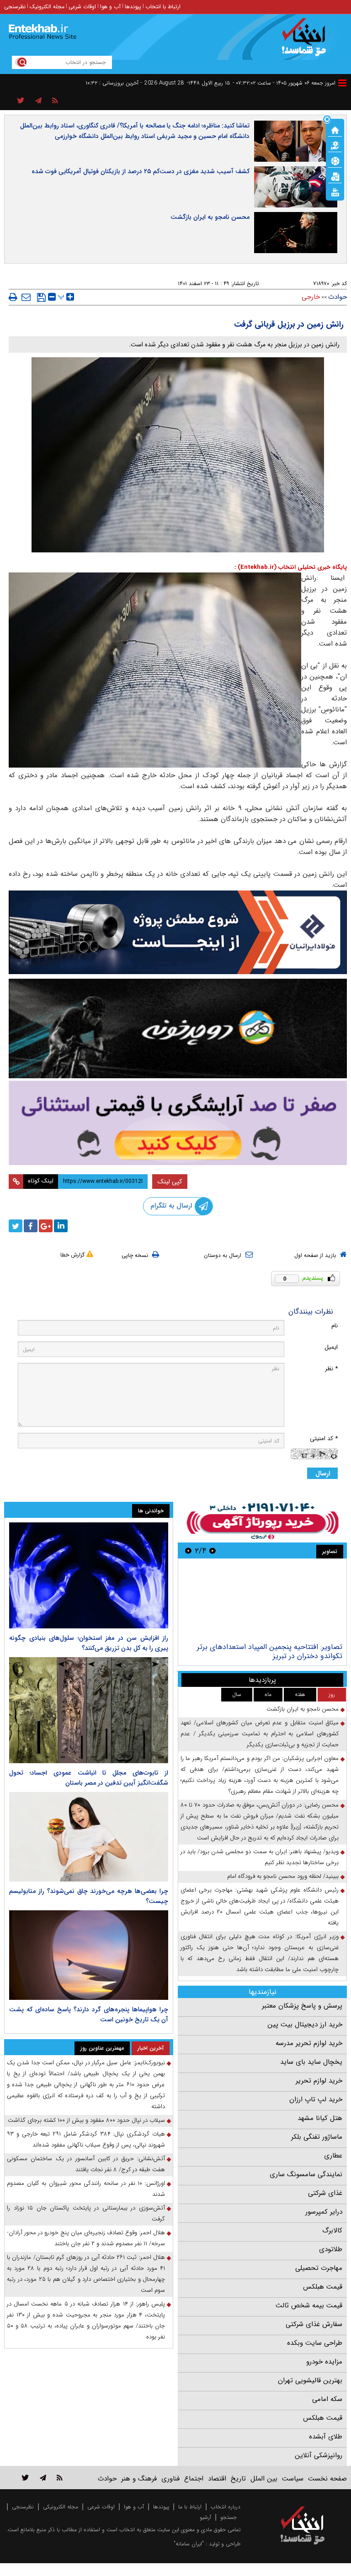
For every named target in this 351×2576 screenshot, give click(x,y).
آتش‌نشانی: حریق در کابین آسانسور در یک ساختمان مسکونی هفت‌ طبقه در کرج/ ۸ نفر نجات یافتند (86, 2164)
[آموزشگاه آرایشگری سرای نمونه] (178, 1123)
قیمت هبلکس (323, 2287)
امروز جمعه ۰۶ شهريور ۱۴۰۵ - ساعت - (284, 83)
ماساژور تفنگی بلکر (317, 2137)
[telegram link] (43, 2478)
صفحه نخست (327, 2479)
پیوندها (133, 7)
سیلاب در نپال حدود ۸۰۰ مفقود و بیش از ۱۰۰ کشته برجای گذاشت (86, 2120)
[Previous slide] (213, 1550)
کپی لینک (170, 1182)
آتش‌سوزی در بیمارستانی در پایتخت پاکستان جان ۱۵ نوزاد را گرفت (86, 2213)
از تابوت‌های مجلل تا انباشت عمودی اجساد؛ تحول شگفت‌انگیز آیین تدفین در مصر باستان (89, 1778)
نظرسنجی (15, 7)
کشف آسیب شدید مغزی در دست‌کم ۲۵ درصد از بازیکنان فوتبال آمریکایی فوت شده (141, 171)
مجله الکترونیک (47, 7)
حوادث (338, 297)
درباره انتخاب (226, 2507)
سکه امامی (327, 2399)
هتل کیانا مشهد (320, 2118)
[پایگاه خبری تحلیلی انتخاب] (307, 42)
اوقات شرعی (82, 7)
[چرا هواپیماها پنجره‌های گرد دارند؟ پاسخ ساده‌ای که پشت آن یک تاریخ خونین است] (89, 1955)
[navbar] (342, 83)
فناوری (170, 2479)
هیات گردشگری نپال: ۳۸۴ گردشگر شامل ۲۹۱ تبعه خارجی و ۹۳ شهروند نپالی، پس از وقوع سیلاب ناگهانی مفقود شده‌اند (86, 2139)
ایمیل (331, 1347)
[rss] (55, 101)
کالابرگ (332, 2231)
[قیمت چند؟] (335, 145)
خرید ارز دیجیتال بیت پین (305, 2025)
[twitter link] (25, 2478)
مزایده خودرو (324, 2362)
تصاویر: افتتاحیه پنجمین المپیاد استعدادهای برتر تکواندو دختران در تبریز (270, 1651)
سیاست (293, 2479)
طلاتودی (331, 2249)
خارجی (311, 297)
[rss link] (60, 2478)
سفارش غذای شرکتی (314, 2324)
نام (335, 1326)
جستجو (229, 2517)
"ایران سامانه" (189, 2544)
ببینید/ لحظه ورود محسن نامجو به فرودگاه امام (283, 1876)
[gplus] (46, 1226)
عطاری (333, 2156)
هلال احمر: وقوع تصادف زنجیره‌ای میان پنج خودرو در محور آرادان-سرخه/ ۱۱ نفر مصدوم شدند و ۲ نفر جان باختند (86, 2238)
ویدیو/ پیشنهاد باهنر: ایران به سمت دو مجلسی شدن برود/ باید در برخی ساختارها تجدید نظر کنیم (260, 1857)
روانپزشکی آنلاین (319, 2455)
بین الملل (264, 2479)
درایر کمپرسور (324, 2212)
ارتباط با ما (190, 2507)
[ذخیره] (41, 297)
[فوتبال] (335, 160)
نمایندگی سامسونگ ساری (306, 2174)
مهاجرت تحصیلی (319, 2268)
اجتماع (194, 2479)
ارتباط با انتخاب (163, 7)
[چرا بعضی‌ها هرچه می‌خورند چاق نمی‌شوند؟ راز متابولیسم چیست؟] (89, 1837)
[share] (21, 101)
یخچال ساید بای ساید (311, 2062)
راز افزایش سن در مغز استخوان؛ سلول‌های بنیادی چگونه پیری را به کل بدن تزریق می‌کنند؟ (89, 1643)
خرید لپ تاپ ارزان (316, 2099)
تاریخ (238, 2479)
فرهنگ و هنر (139, 2479)
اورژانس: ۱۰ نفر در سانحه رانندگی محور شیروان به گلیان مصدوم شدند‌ (86, 2189)
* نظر (331, 1369)
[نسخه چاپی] (13, 297)
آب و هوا (110, 7)
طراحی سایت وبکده (315, 2343)
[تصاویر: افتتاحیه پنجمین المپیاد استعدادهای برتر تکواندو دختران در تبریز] (262, 1602)
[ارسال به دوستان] (26, 297)
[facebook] (31, 1226)
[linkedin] (61, 1226)
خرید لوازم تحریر (319, 2081)
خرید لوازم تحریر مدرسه (309, 2043)
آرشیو (205, 2517)
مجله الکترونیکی (61, 2507)
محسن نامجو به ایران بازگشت (210, 217)
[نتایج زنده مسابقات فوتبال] (335, 191)
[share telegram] (38, 101)
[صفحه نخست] (335, 129)
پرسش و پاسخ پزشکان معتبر (302, 2006)
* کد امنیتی (324, 1439)
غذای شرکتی (325, 2193)
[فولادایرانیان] (178, 932)
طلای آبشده (326, 2437)
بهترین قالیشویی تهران (310, 2380)
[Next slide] (188, 1550)
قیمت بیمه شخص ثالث (309, 2306)
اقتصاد (217, 2479)
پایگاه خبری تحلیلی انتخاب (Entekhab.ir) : (291, 567)
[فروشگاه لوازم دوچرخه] (178, 1028)
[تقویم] (335, 176)
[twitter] (16, 1226)
